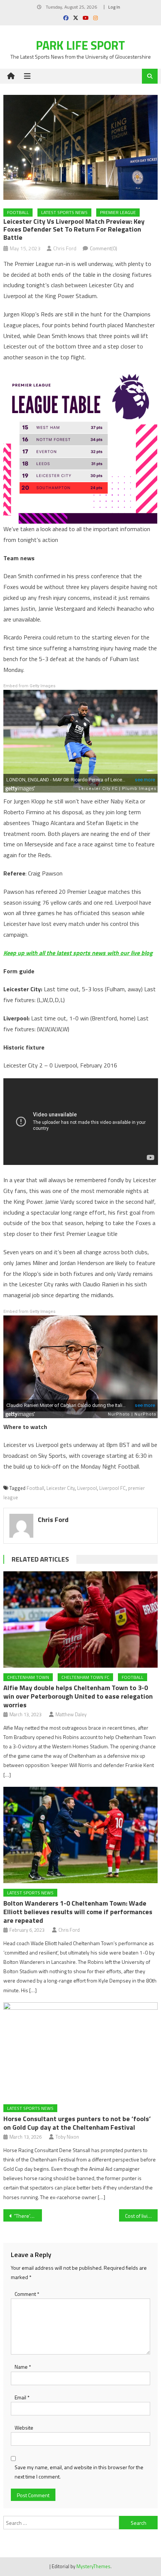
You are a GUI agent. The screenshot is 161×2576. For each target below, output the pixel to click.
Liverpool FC (113, 1488)
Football (35, 1488)
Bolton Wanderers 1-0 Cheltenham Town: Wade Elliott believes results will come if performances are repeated (78, 1912)
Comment (27, 2294)
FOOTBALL (18, 212)
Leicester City (61, 1488)
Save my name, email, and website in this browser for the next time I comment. (79, 2472)
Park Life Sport (80, 45)
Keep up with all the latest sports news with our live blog (78, 953)
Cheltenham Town (28, 1677)
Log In (114, 7)
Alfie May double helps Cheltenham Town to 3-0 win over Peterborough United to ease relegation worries (78, 1696)
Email (22, 2397)
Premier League (118, 212)
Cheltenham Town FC (85, 1677)
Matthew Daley (71, 1714)
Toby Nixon (67, 2137)
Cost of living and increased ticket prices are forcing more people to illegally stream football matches (141, 2216)
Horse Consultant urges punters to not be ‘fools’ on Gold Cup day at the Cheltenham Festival (77, 2123)
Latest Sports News (64, 212)
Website (24, 2428)
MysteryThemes (93, 2566)
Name (23, 2367)
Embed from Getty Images (29, 686)
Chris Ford (65, 248)
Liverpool (87, 1488)
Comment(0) (104, 248)
